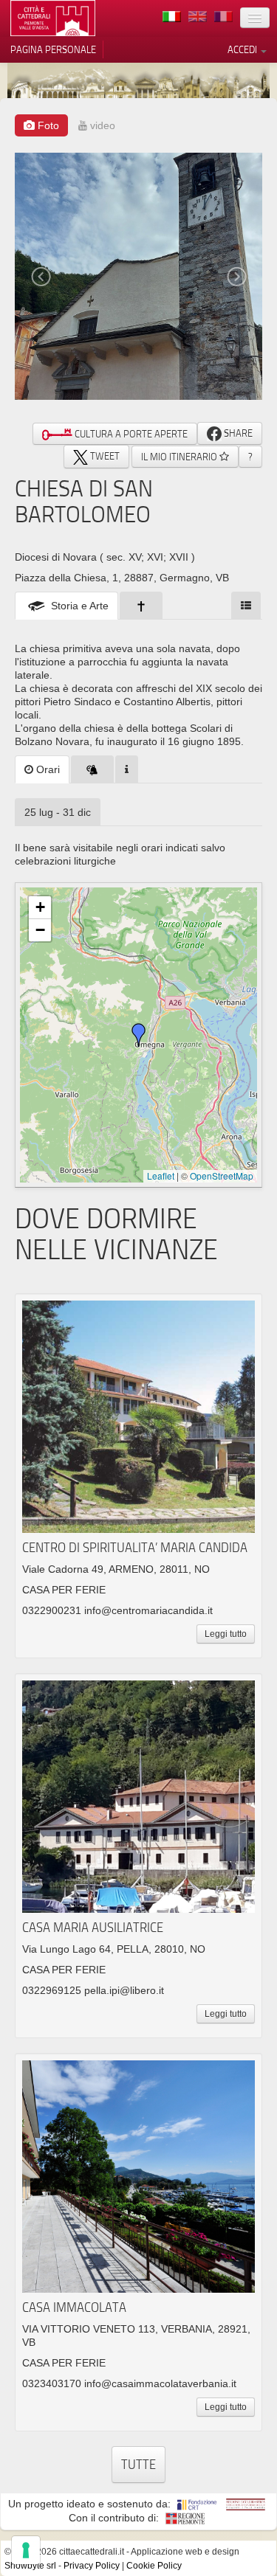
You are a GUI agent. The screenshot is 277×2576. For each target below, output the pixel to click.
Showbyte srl (30, 2566)
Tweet (104, 456)
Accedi (243, 49)
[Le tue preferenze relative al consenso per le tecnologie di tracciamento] (26, 2550)
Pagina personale (53, 49)
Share (237, 433)
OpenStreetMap (222, 1176)
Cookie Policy (154, 2566)
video (101, 125)
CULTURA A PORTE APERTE (130, 434)
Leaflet (161, 1176)
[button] (139, 1035)
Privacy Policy (92, 2566)
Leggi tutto (226, 1634)
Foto (47, 125)
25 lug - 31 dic (58, 812)
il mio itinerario (180, 457)
